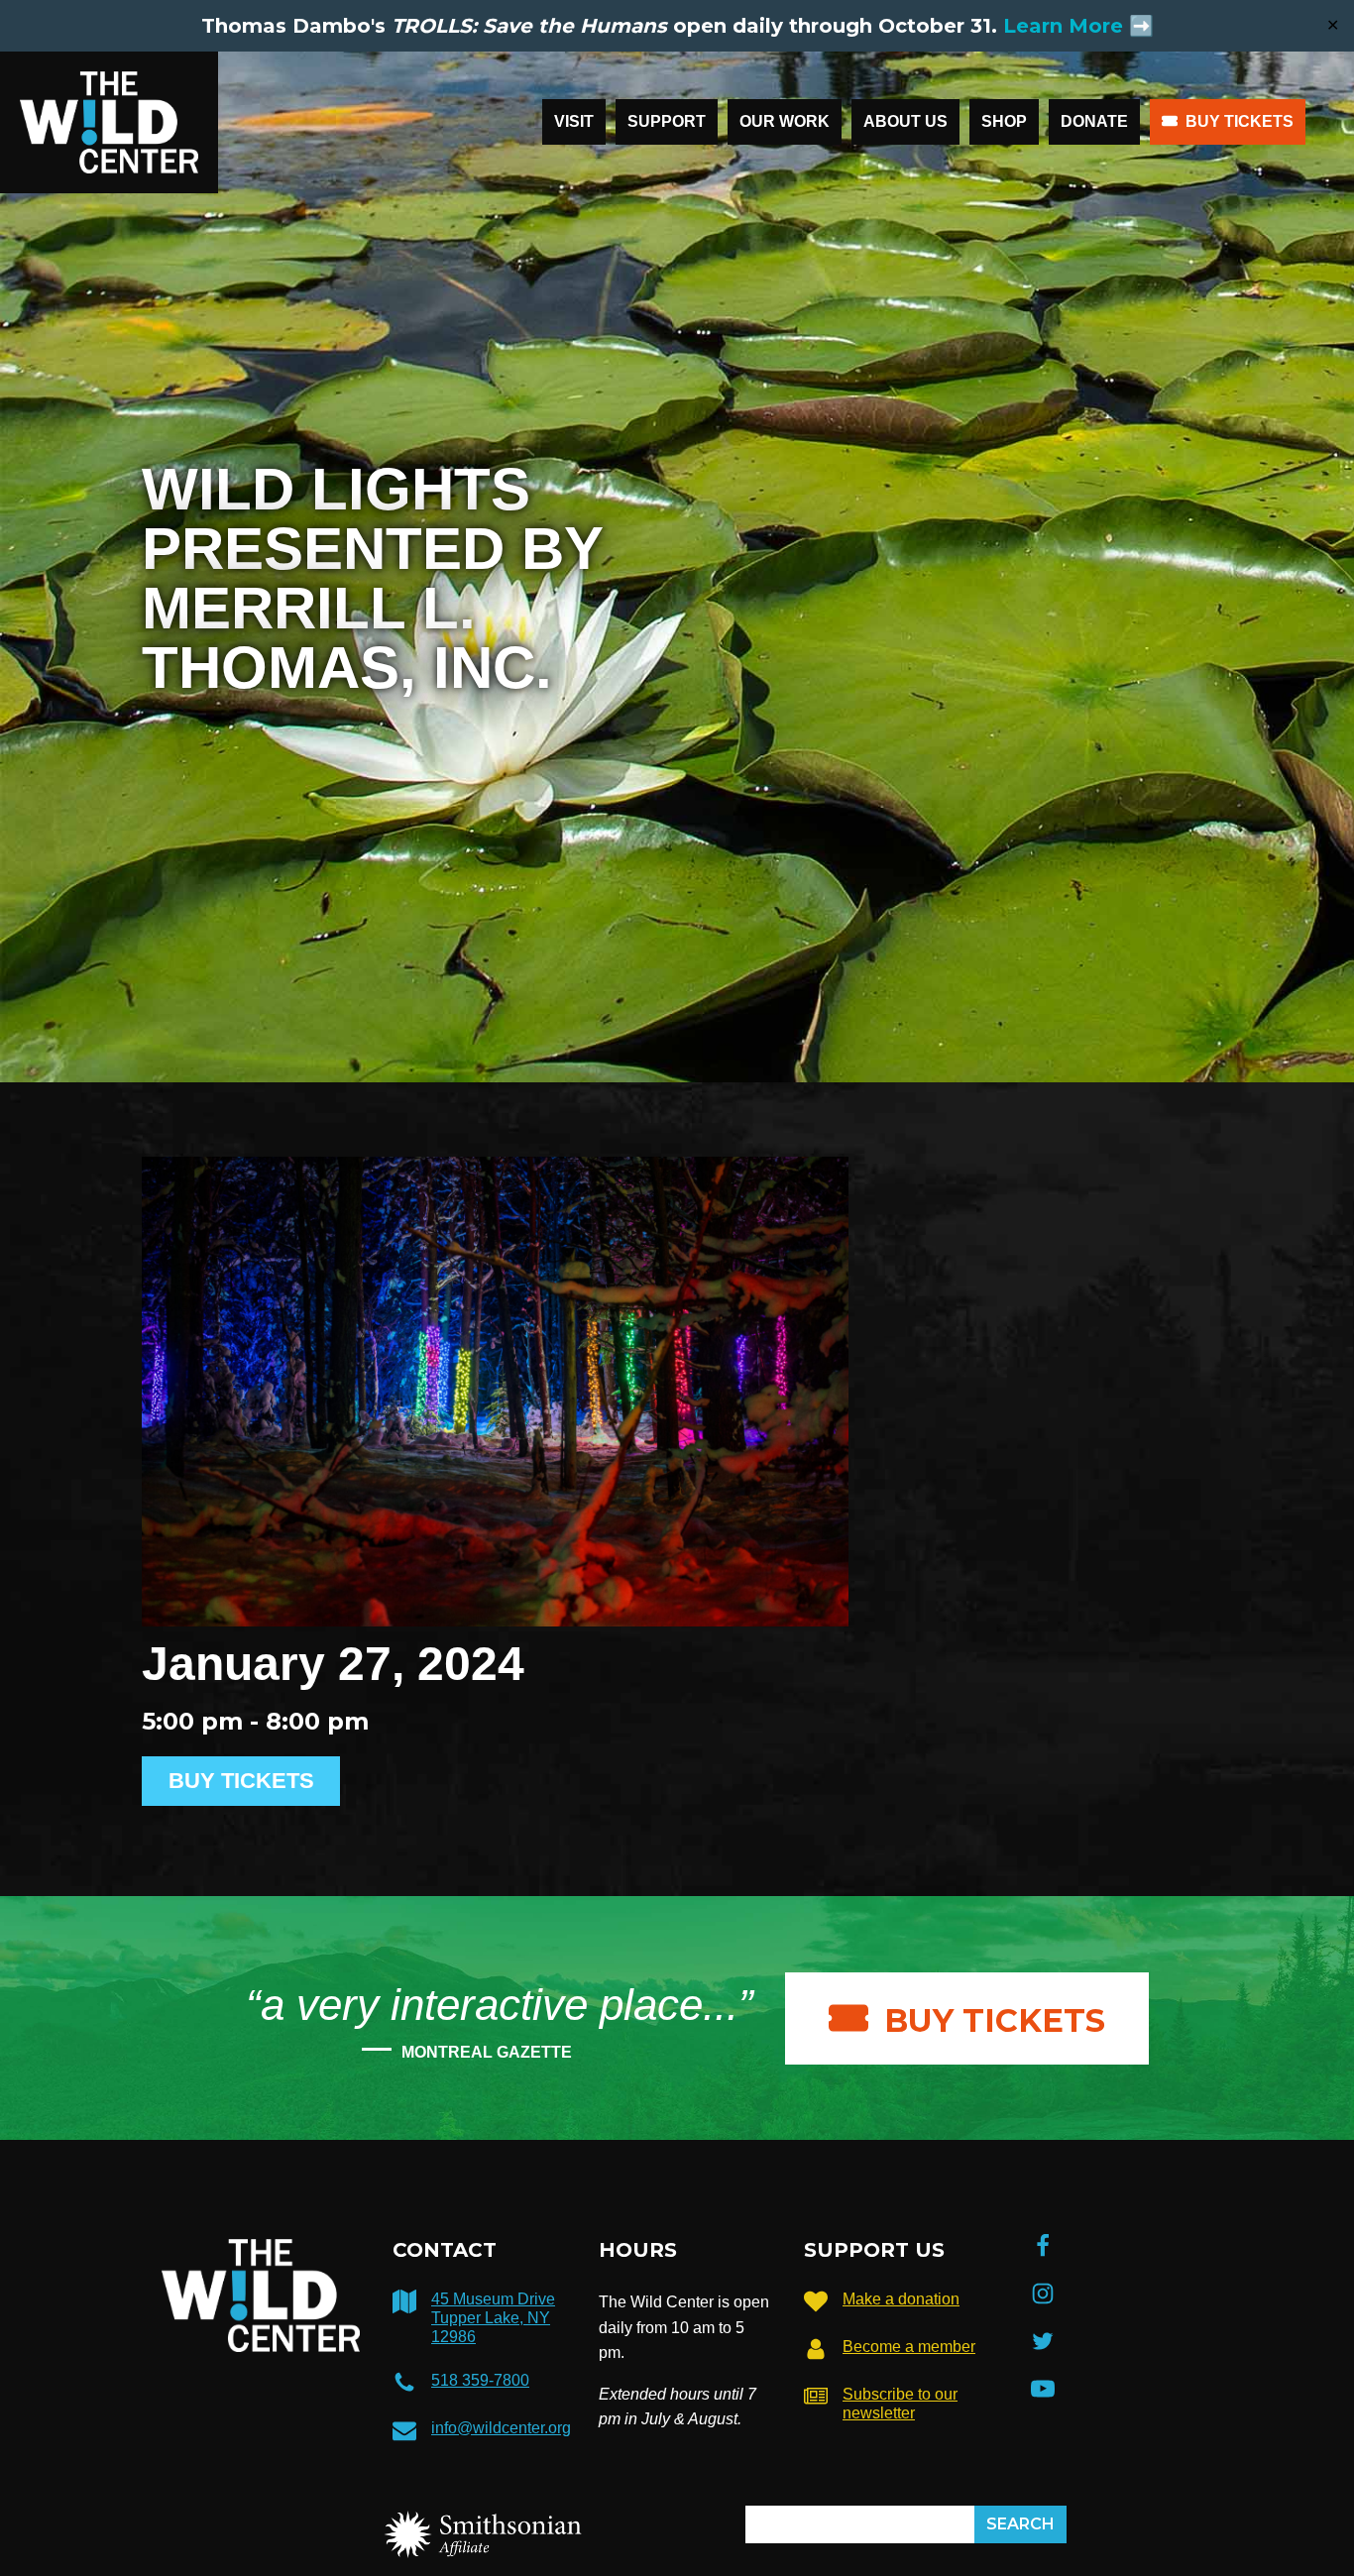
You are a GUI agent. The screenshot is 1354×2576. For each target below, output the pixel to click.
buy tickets (995, 2020)
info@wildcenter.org (501, 2428)
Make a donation (901, 2299)
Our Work (785, 121)
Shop (1004, 121)
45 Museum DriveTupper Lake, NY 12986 (493, 2318)
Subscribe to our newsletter (900, 2404)
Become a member (909, 2347)
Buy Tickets (1240, 121)
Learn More (1063, 26)
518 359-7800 (480, 2380)
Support (667, 121)
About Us (905, 121)
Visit (574, 121)
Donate (1094, 121)
